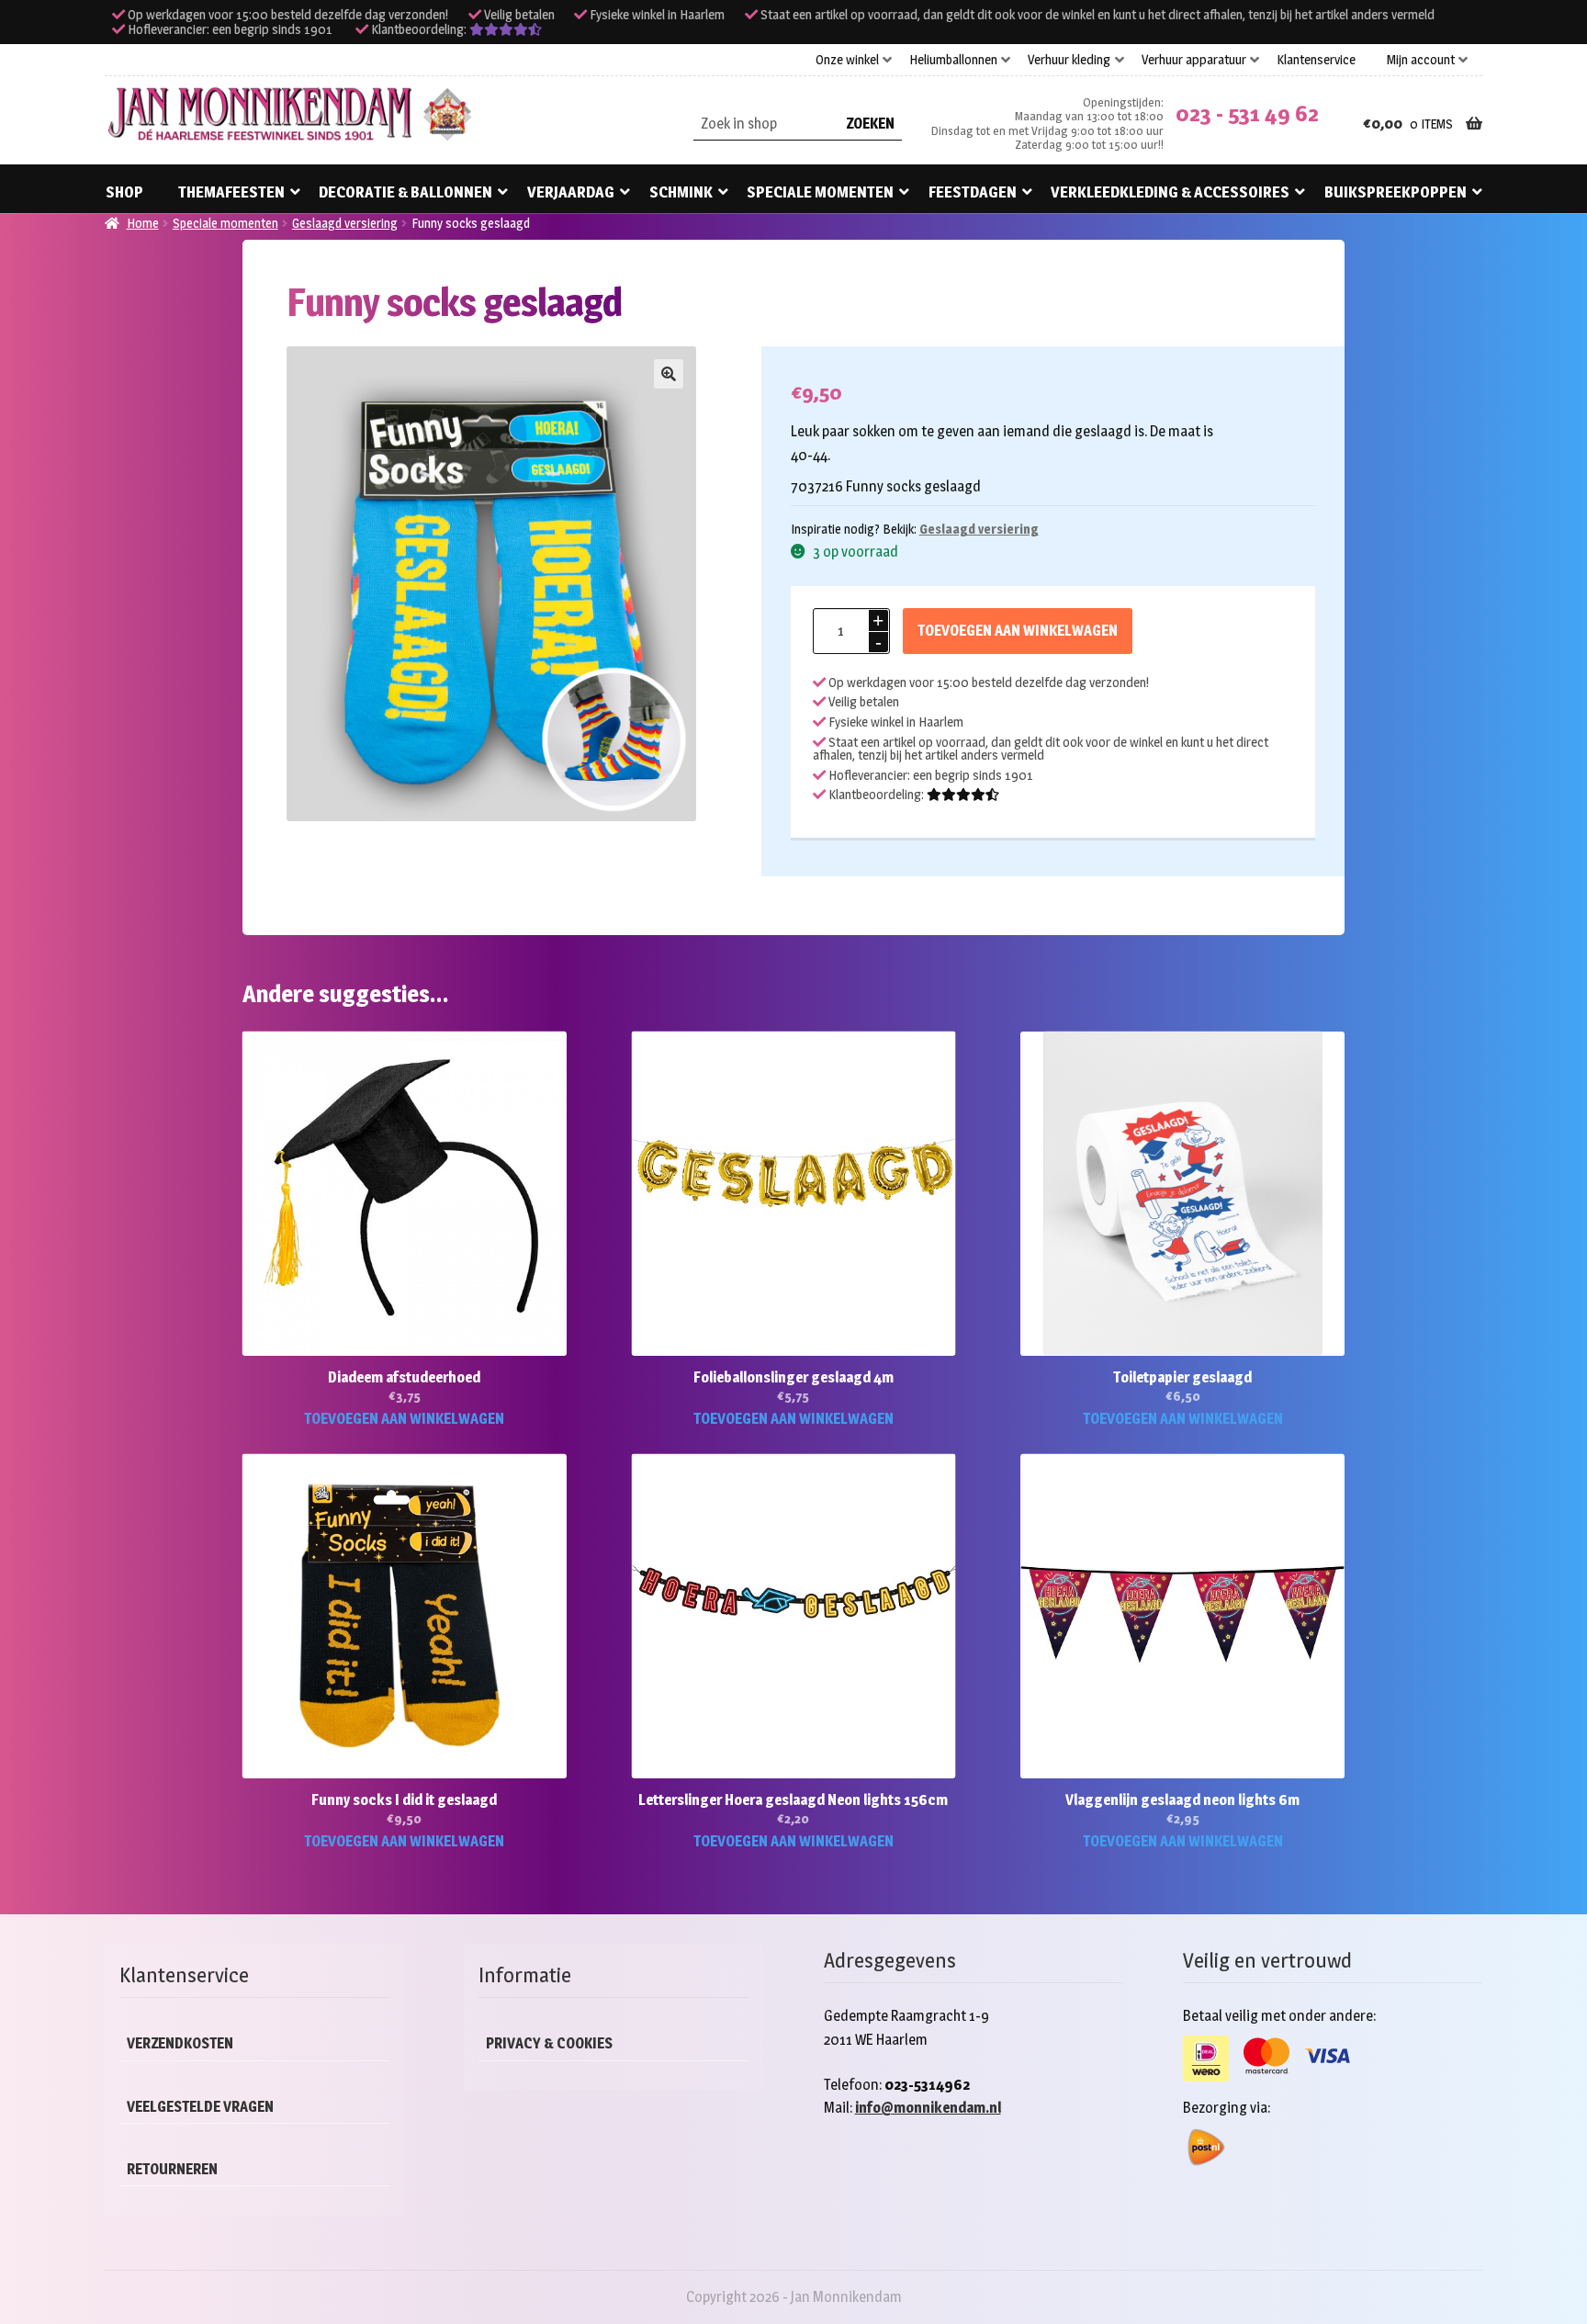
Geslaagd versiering (345, 223)
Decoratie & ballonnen (405, 192)
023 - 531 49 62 (1247, 113)
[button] (669, 374)
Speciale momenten (820, 192)
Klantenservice (1316, 60)
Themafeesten (231, 192)
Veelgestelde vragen (200, 2107)
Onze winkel (847, 60)
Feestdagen (973, 192)
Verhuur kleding (1069, 60)
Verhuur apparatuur (1194, 60)
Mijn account (1421, 60)
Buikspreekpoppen (1396, 192)
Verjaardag (571, 192)
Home (143, 223)
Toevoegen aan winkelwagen (1018, 631)
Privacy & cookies (549, 2043)
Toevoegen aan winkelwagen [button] (404, 1419)
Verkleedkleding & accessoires (1170, 192)
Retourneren (172, 2169)
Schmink (681, 192)
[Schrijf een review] (506, 29)
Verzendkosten (180, 2043)
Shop (124, 192)
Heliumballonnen (953, 60)
